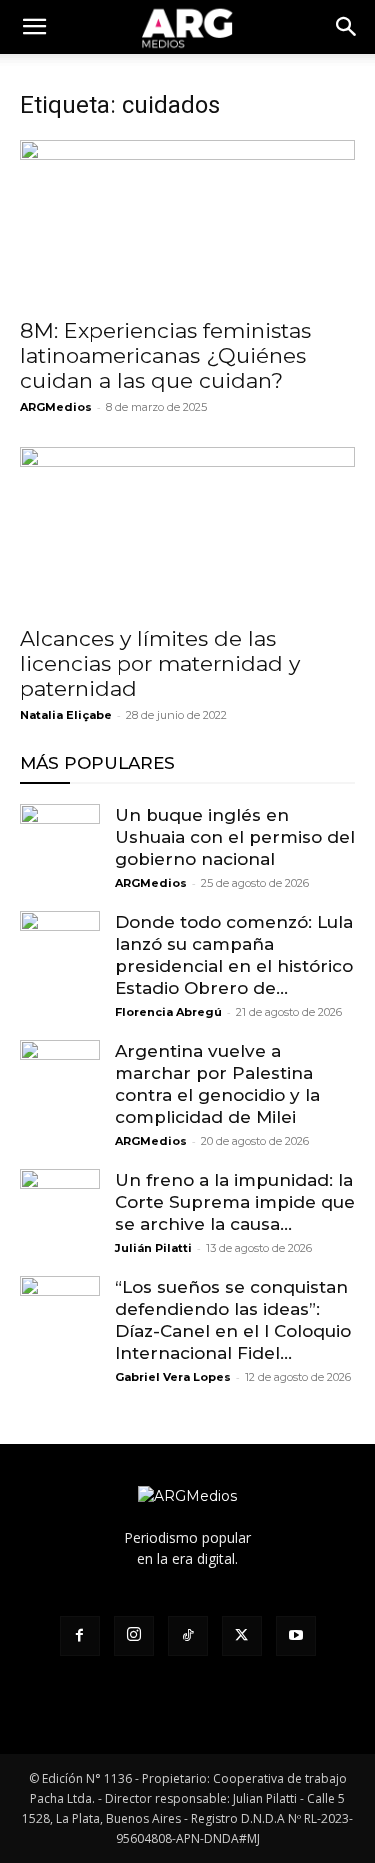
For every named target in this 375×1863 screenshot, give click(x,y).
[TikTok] (188, 1636)
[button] (347, 27)
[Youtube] (296, 1636)
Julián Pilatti (153, 1248)
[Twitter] (242, 1636)
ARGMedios (56, 407)
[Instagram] (134, 1636)
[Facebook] (80, 1636)
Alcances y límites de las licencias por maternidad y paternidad (160, 663)
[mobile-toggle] (34, 27)
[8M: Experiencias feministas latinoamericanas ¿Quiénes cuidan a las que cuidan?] (187, 222)
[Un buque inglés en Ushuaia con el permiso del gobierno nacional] (60, 844)
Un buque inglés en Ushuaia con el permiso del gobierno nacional (235, 837)
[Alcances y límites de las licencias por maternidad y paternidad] (187, 529)
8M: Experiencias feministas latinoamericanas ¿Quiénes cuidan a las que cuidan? (165, 355)
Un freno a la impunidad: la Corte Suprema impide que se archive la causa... (235, 1202)
